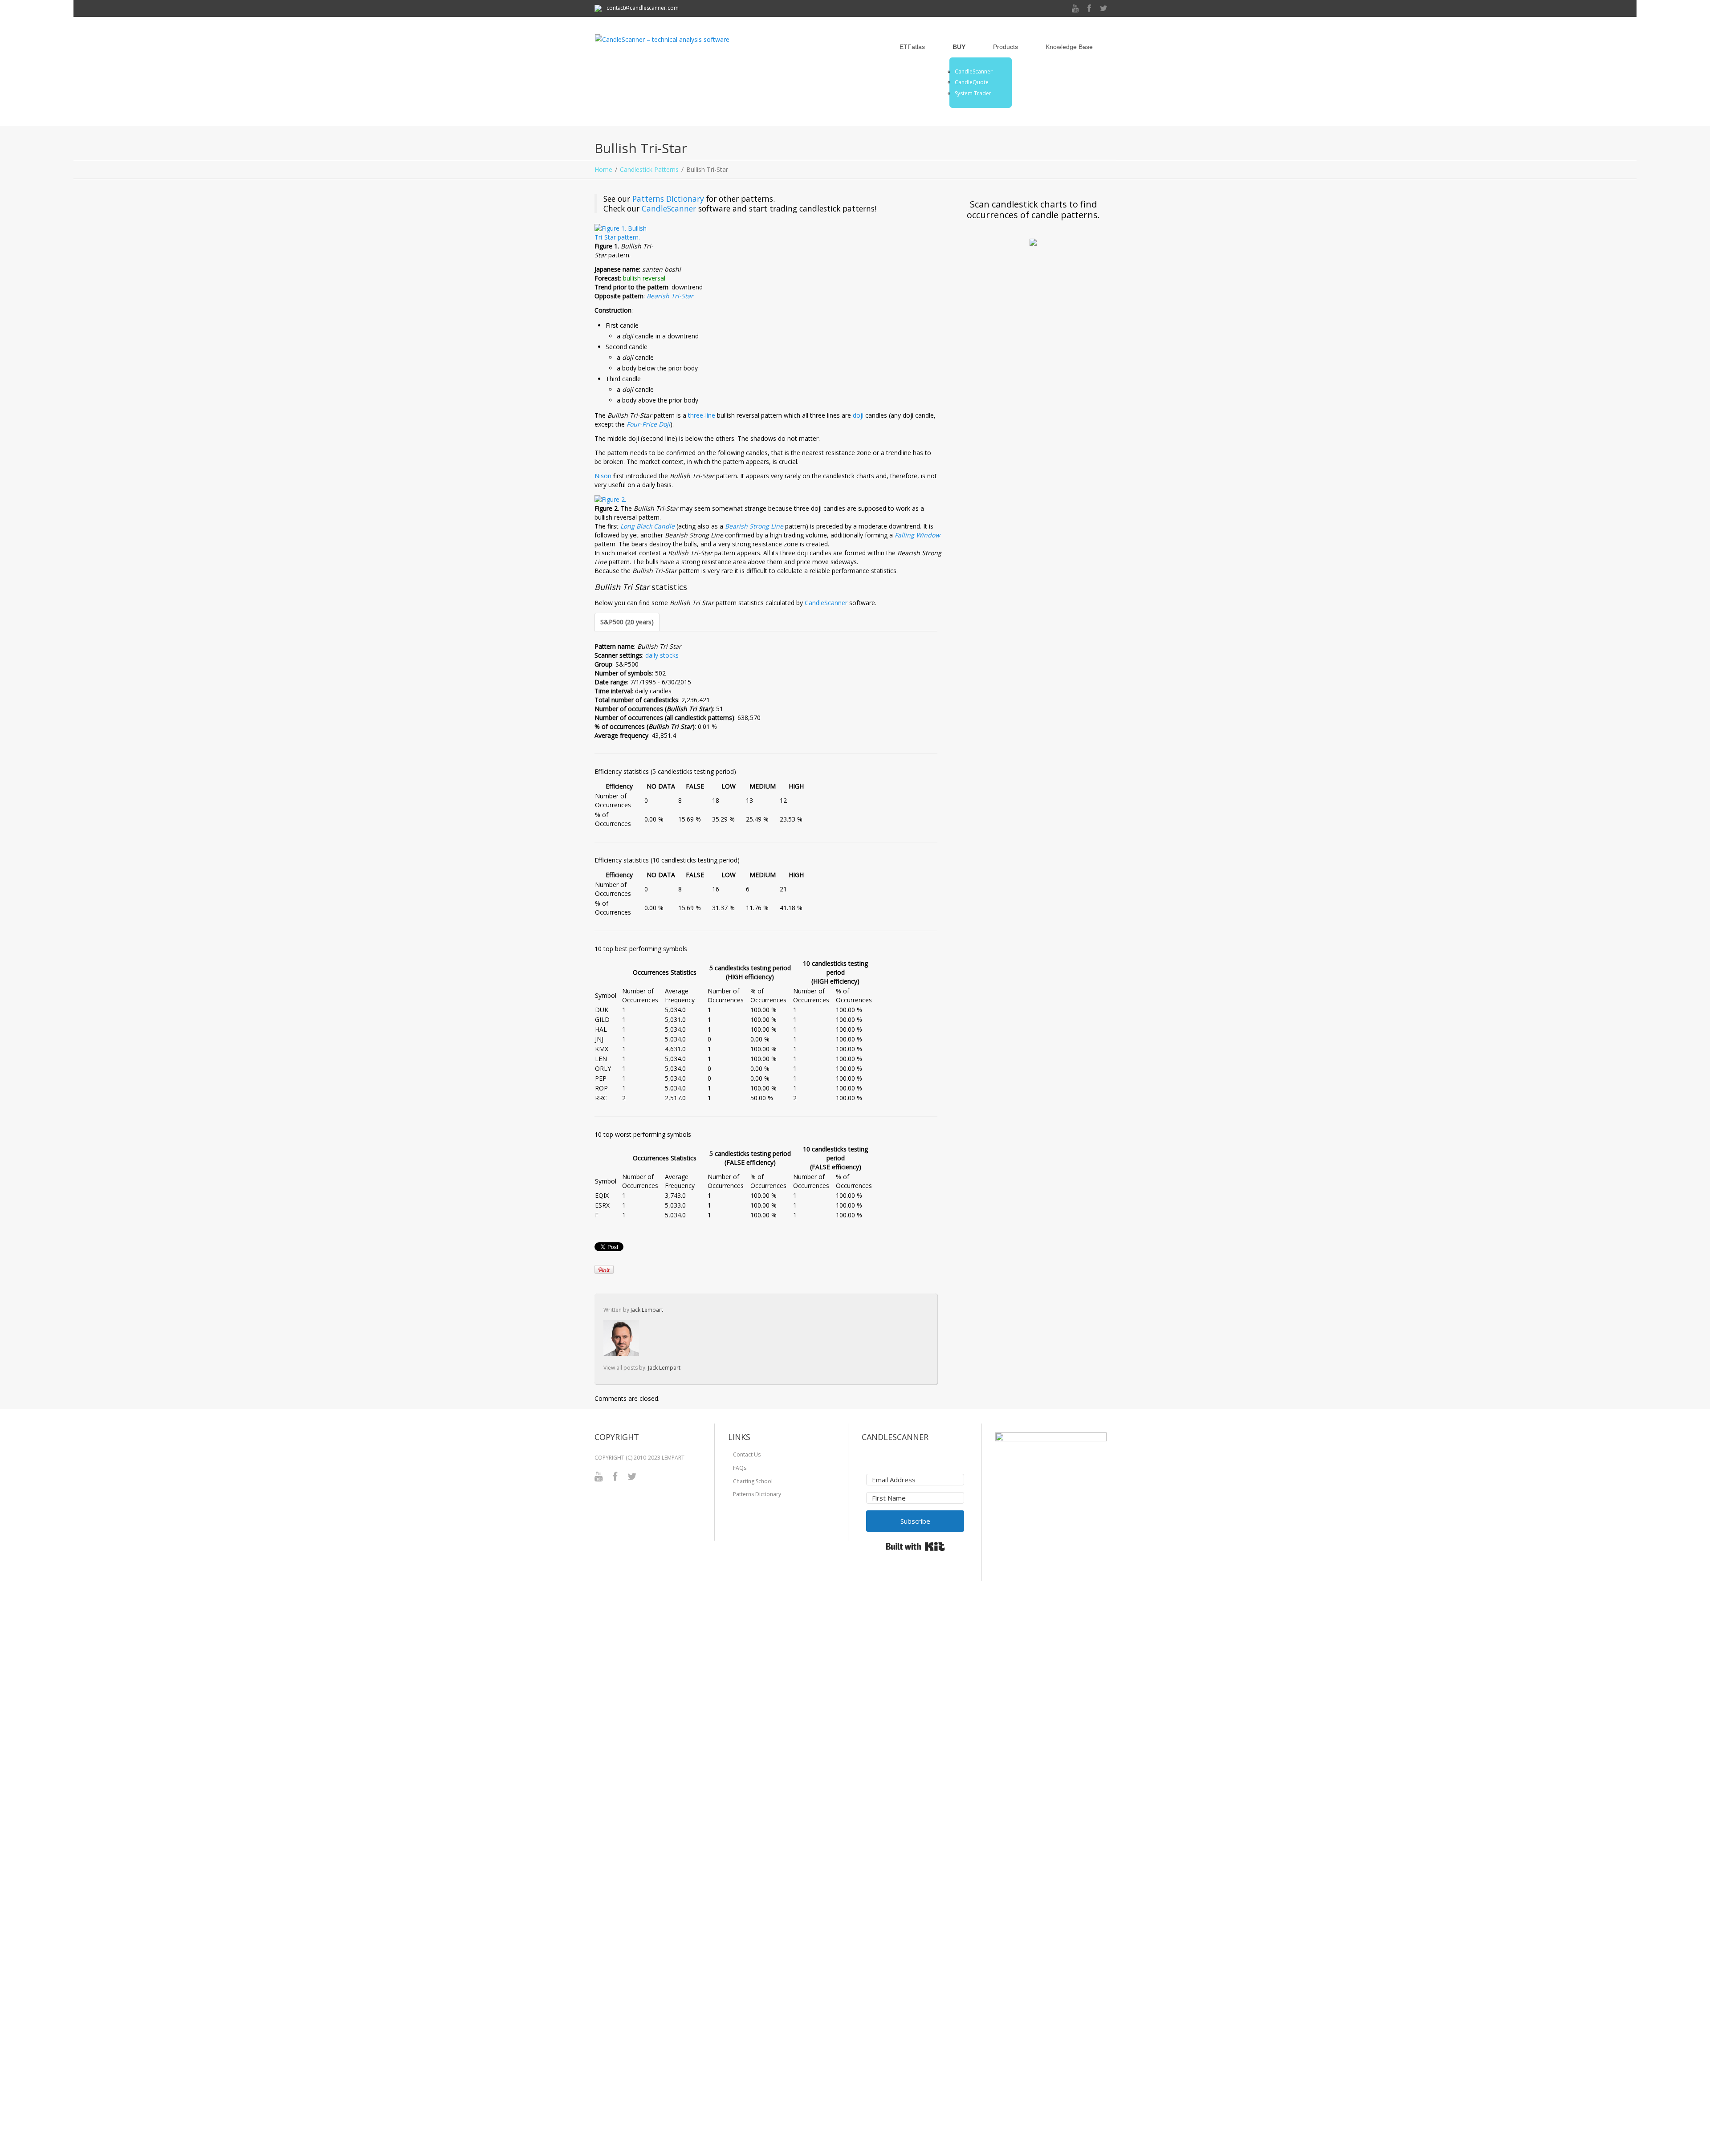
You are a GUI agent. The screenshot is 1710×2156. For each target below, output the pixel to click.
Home (603, 169)
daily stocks (662, 655)
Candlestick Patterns (649, 169)
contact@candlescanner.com (642, 8)
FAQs (740, 1468)
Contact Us (747, 1454)
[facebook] (1089, 9)
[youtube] (1075, 9)
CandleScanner (974, 72)
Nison (603, 476)
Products (1006, 47)
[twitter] (1104, 9)
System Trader (973, 94)
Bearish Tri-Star (670, 296)
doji (858, 415)
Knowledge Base (1069, 47)
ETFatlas (912, 47)
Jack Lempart (647, 1310)
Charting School (753, 1481)
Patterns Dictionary (668, 199)
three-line (702, 415)
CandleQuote (972, 82)
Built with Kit (915, 1546)
